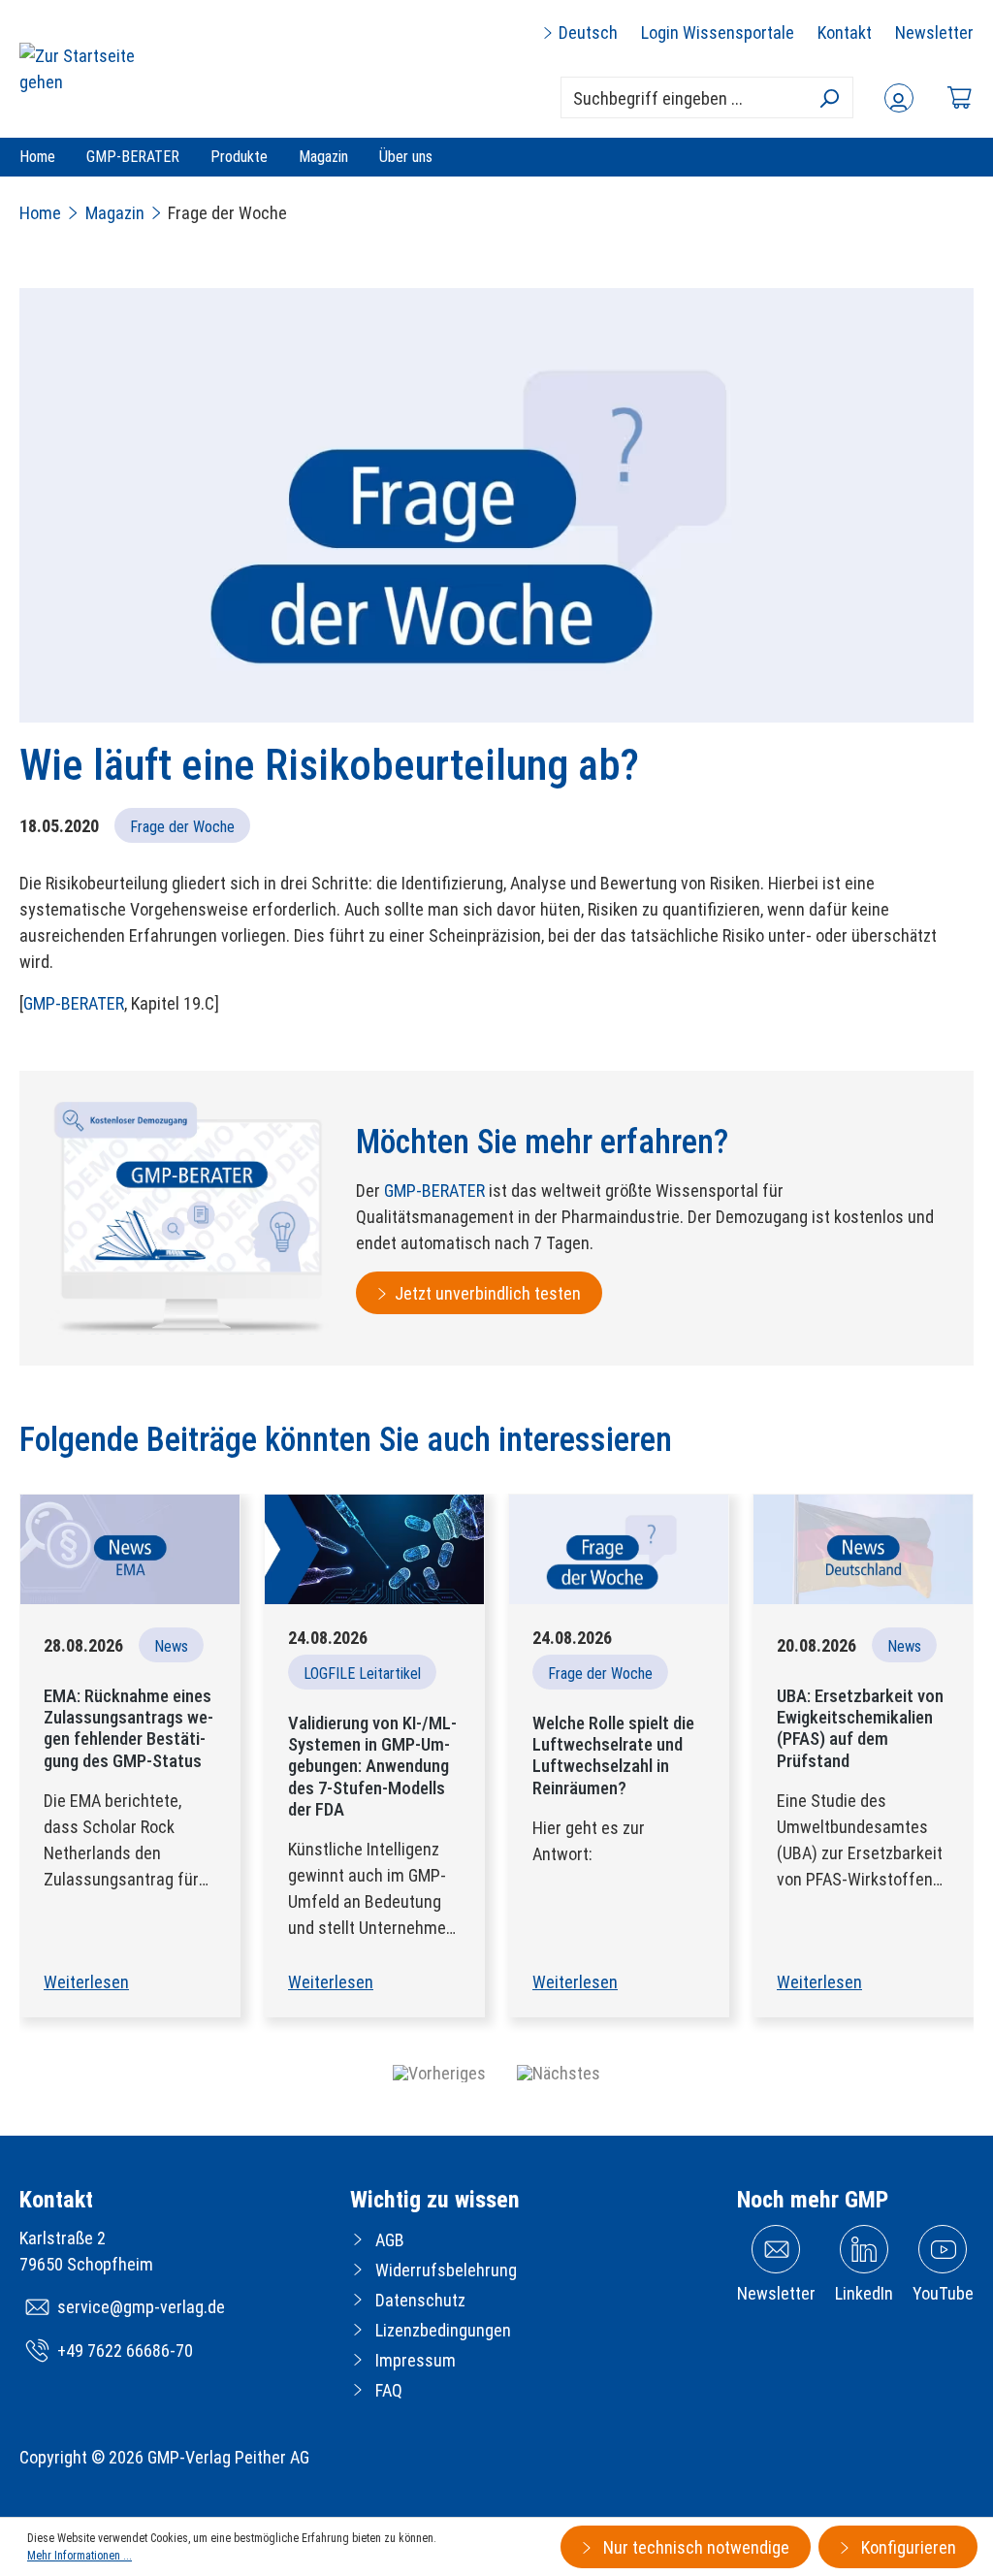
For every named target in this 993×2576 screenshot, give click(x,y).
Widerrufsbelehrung (446, 2270)
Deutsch (586, 32)
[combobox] (707, 97)
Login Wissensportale (718, 32)
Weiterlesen (86, 1982)
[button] (439, 2073)
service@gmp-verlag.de (141, 2307)
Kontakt (845, 32)
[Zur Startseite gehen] (93, 69)
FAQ (389, 2390)
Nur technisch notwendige (694, 2547)
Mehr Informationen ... (80, 2556)
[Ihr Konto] (899, 98)
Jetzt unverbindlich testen (488, 1293)
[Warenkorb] (959, 97)
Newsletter (934, 32)
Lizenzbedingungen (443, 2330)
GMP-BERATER (74, 1003)
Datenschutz (420, 2300)
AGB (390, 2240)
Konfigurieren (907, 2547)
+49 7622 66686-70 (125, 2351)
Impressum (416, 2360)
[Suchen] (829, 98)
